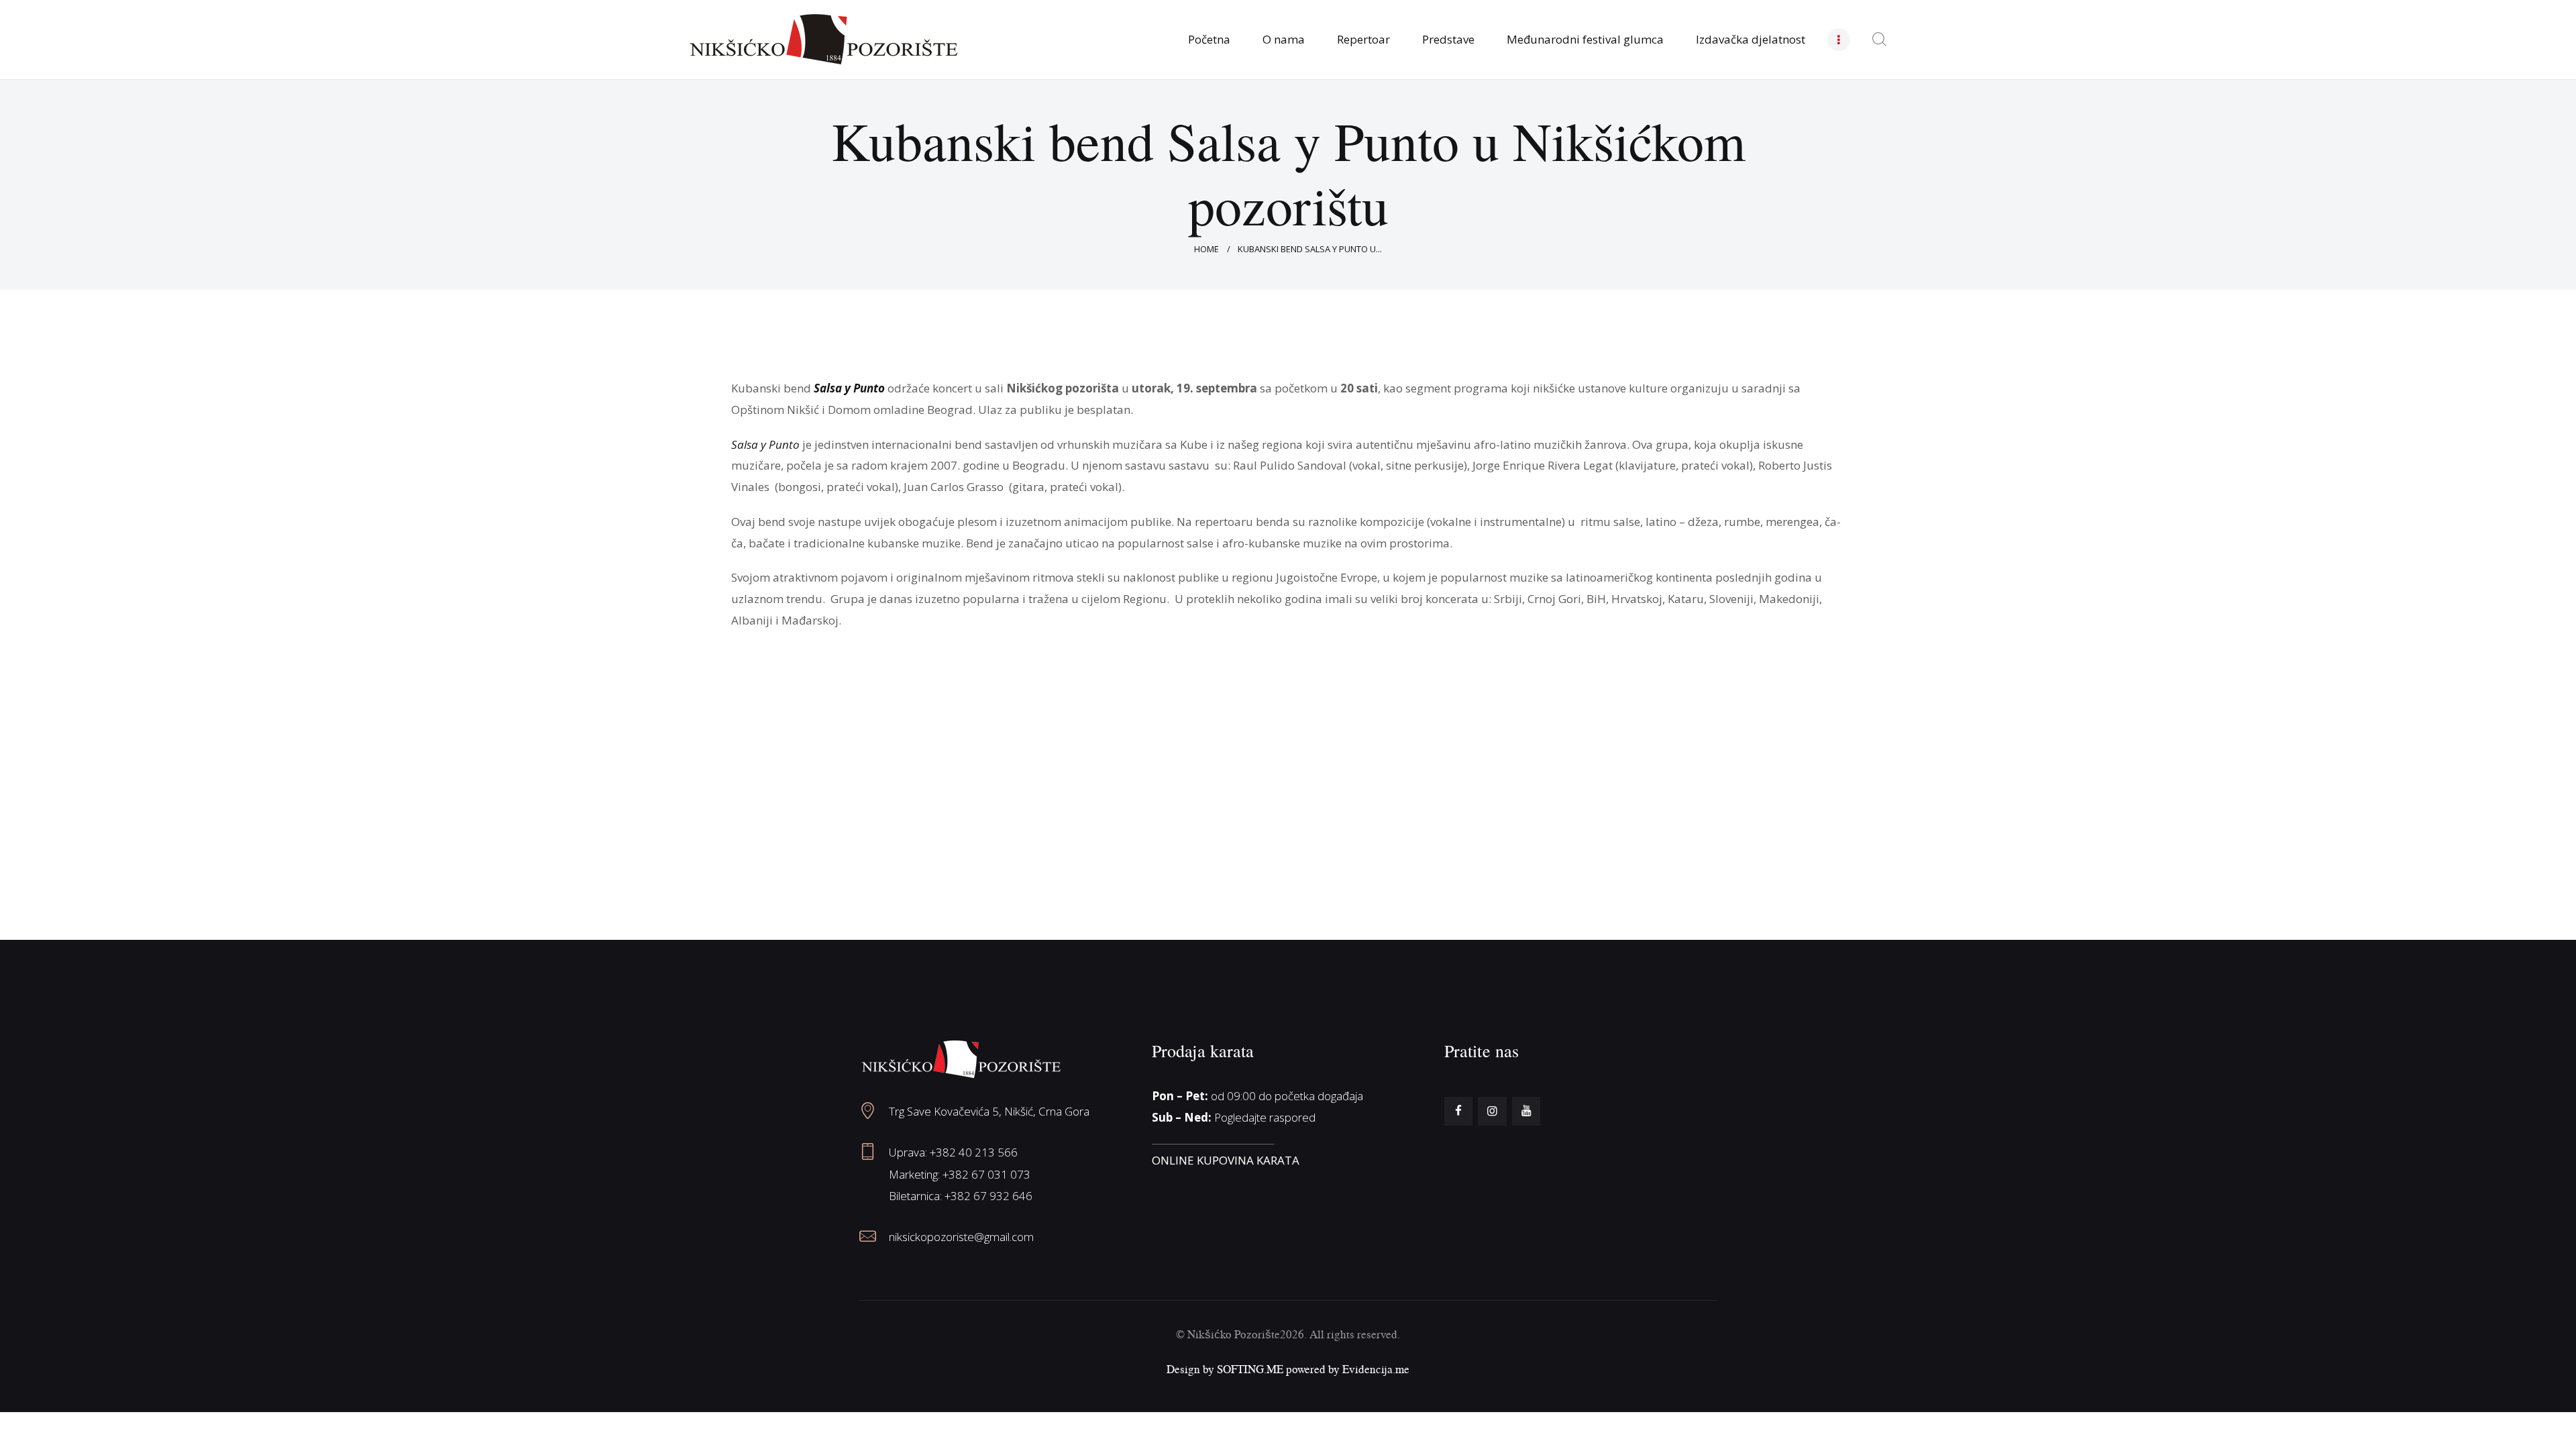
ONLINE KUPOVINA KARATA (1226, 1160)
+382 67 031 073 (986, 1174)
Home (1206, 249)
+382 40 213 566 (974, 1152)
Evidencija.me (1376, 1369)
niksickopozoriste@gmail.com (961, 1237)
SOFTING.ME (1250, 1369)
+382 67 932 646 (988, 1196)
